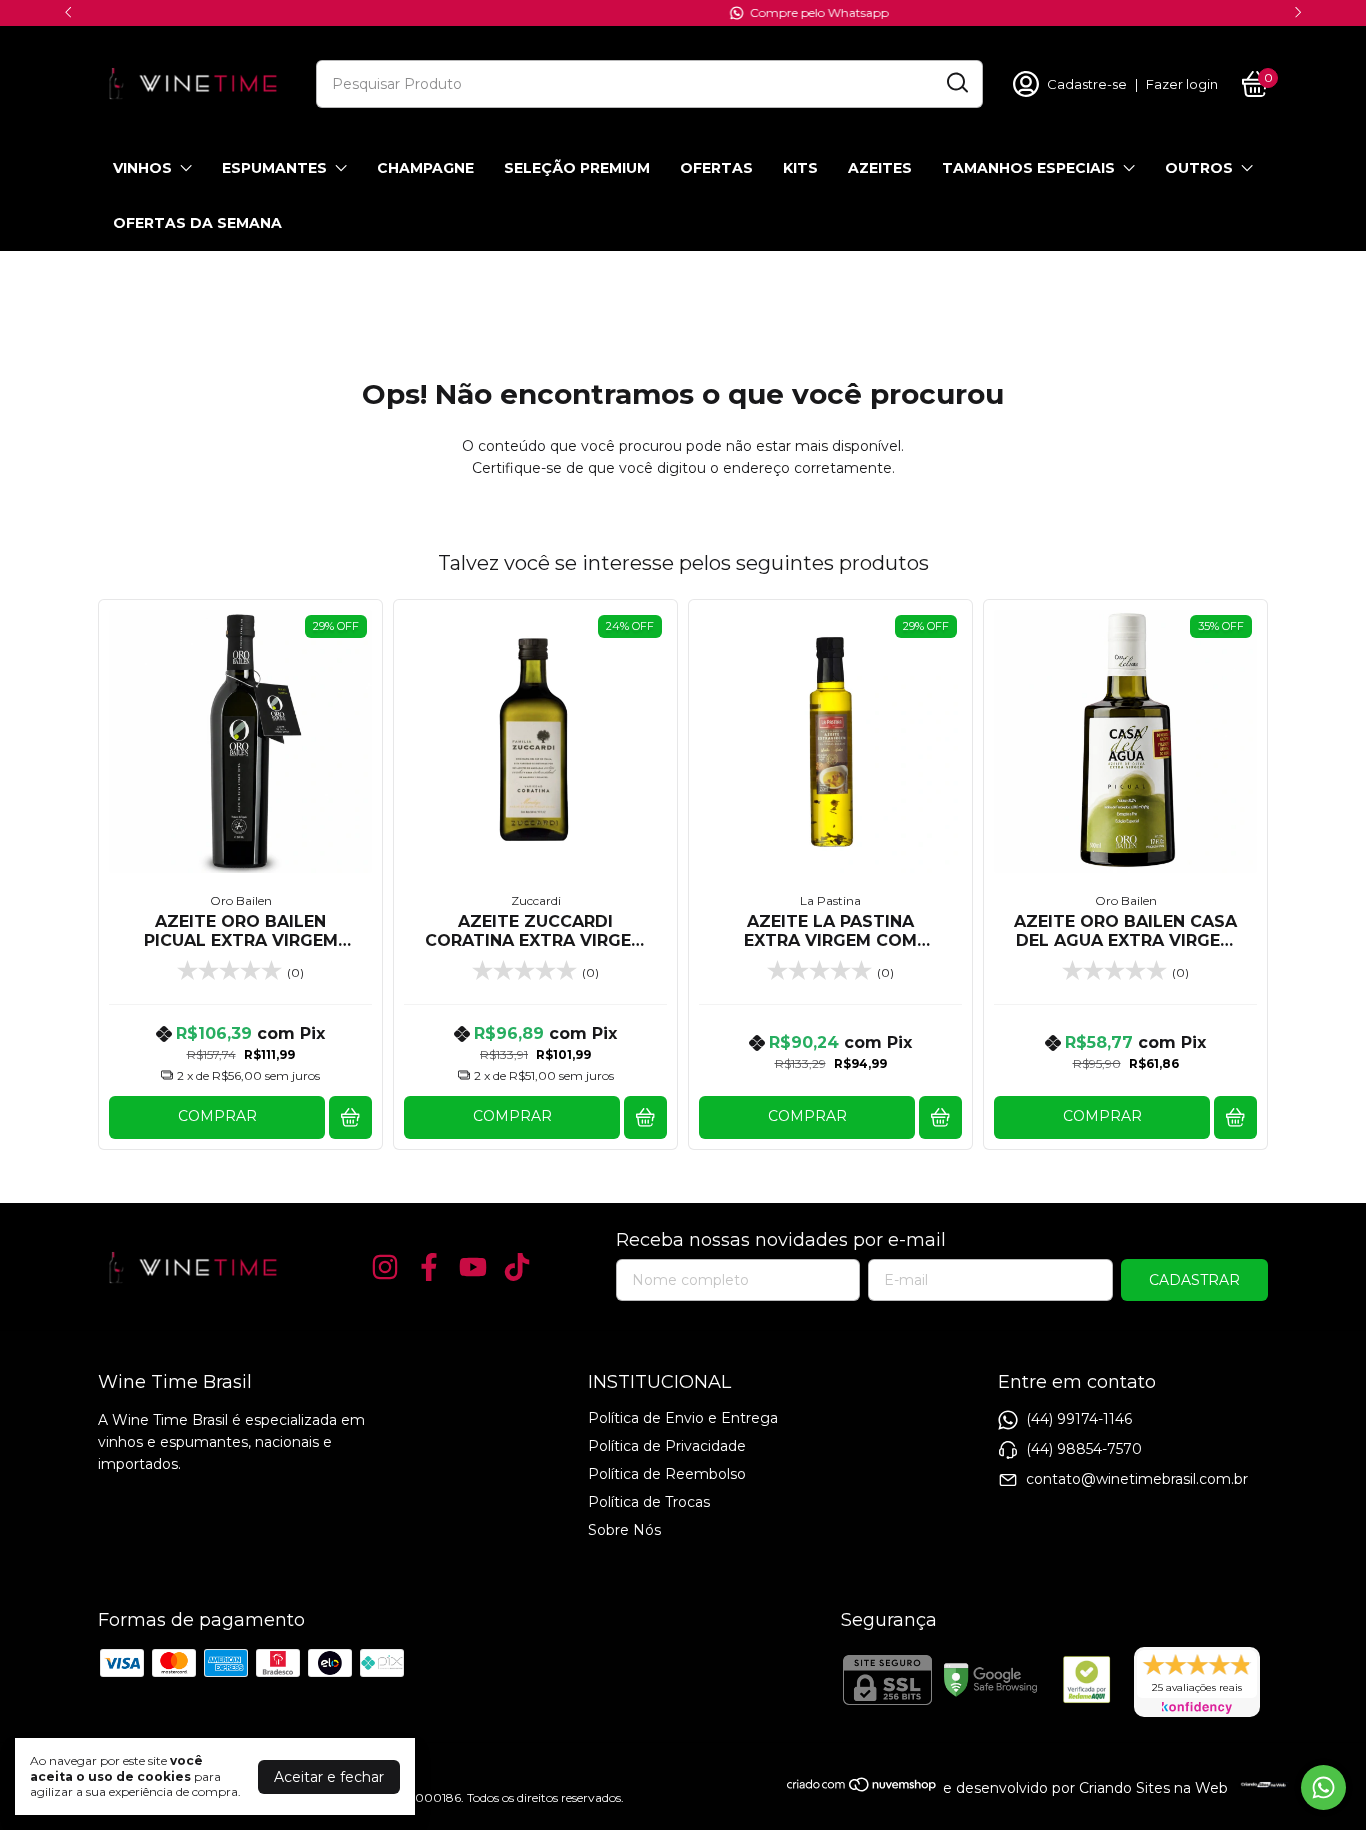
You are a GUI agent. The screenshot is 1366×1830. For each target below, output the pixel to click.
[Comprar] (350, 1117)
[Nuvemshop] (862, 1788)
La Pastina (830, 900)
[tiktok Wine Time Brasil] (517, 1267)
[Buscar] (956, 83)
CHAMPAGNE (425, 168)
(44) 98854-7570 (1084, 1448)
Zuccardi (536, 900)
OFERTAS (716, 168)
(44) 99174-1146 (1079, 1418)
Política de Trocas (649, 1502)
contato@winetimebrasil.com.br (1137, 1478)
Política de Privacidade (667, 1446)
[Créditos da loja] (1258, 1784)
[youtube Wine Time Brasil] (473, 1267)
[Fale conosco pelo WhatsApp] (1323, 1787)
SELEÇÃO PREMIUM (577, 168)
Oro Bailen (241, 900)
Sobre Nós (624, 1530)
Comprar (217, 1116)
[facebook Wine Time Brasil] (429, 1267)
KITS (800, 168)
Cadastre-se (1087, 84)
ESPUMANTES (274, 168)
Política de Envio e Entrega (683, 1418)
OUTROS (1199, 168)
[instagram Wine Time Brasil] (385, 1267)
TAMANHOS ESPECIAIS (1028, 168)
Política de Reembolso (667, 1474)
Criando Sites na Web (1153, 1788)
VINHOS (142, 168)
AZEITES (880, 168)
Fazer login (1182, 84)
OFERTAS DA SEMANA (197, 223)
